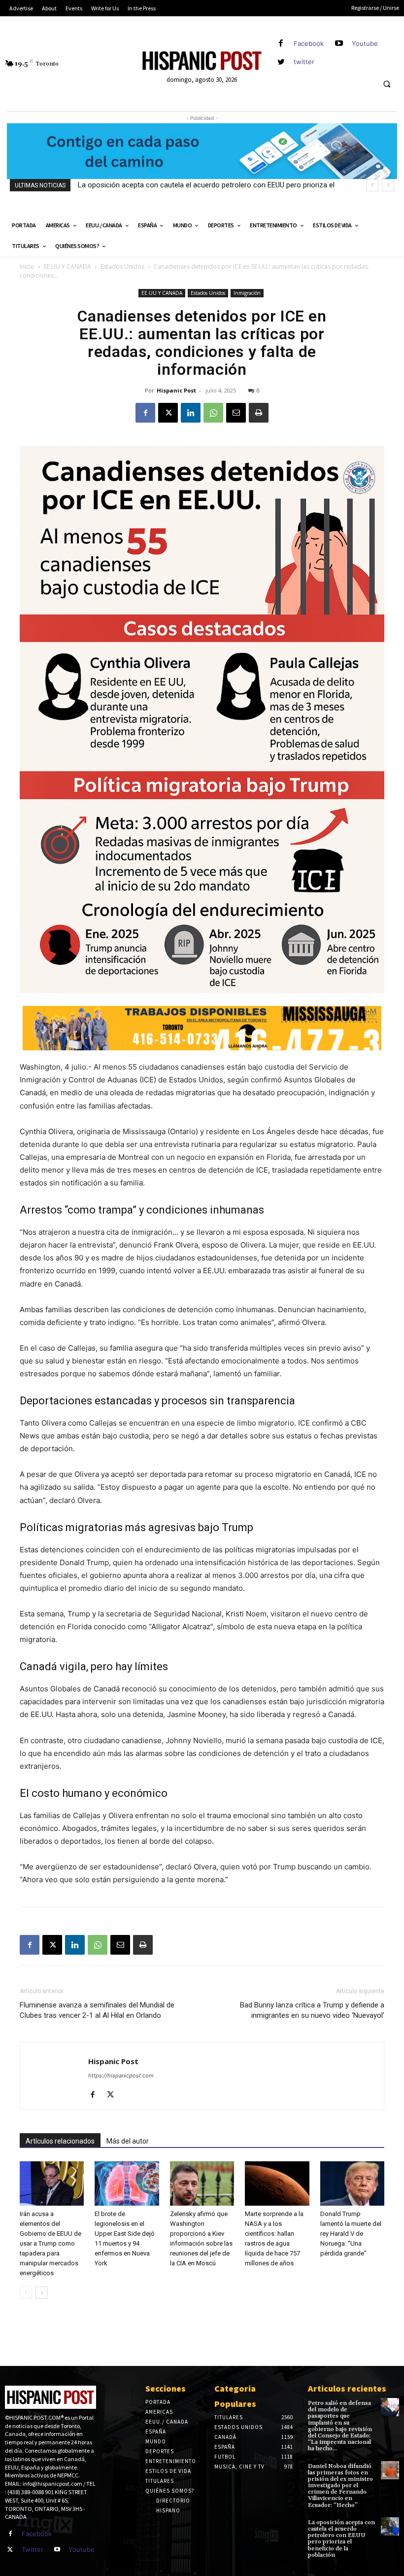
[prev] (372, 185)
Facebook (309, 43)
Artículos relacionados (60, 2141)
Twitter (33, 2549)
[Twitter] (10, 2550)
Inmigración (247, 293)
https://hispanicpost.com (121, 2075)
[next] (388, 185)
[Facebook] (281, 44)
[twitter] (281, 62)
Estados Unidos (122, 267)
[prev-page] (26, 2293)
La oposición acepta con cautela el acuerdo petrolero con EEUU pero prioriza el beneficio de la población (341, 2539)
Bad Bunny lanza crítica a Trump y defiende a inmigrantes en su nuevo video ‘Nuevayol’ (312, 2010)
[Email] (236, 413)
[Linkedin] (191, 413)
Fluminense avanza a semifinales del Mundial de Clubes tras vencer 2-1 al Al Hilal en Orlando (97, 2010)
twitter (304, 62)
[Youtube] (339, 44)
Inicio (27, 267)
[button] (387, 84)
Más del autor (128, 2141)
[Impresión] (259, 413)
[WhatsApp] (213, 413)
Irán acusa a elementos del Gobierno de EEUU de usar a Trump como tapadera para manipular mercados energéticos (50, 2243)
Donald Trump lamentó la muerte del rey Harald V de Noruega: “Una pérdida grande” (351, 2234)
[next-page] (42, 2293)
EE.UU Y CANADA (67, 267)
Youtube (365, 43)
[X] (168, 413)
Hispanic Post (176, 390)
